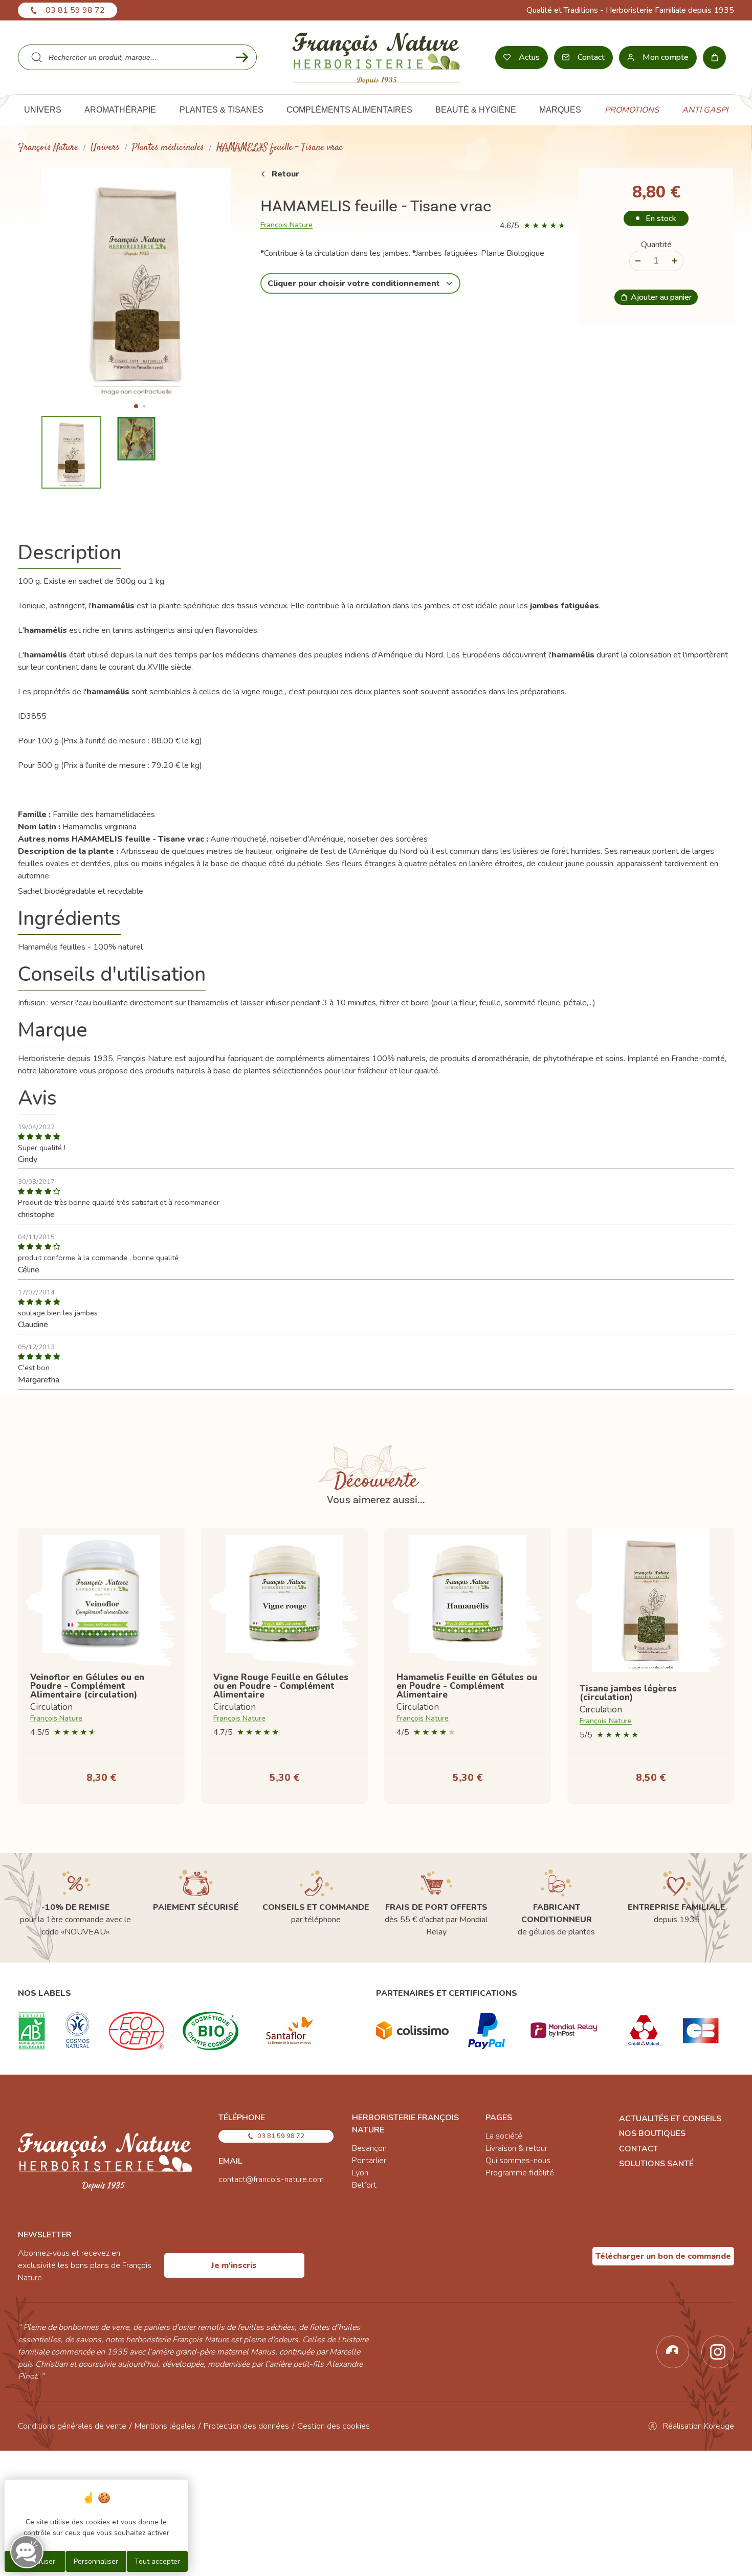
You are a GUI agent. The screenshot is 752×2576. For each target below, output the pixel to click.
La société (504, 2136)
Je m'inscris (234, 2265)
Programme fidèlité (520, 2173)
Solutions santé (656, 2164)
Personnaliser (96, 2561)
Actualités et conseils (670, 2119)
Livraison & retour (516, 2148)
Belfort (364, 2185)
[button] (136, 406)
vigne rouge (262, 692)
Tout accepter (157, 2561)
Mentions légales (165, 2426)
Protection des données (246, 2426)
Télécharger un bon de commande (663, 2256)
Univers (105, 148)
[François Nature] (376, 57)
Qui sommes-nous (518, 2161)
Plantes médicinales (168, 148)
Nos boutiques (652, 2133)
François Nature (48, 148)
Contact (639, 2149)
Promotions (632, 110)
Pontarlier (369, 2161)
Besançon (369, 2148)
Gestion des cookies (334, 2426)
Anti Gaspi (705, 110)
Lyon (360, 2173)
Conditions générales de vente (72, 2426)
